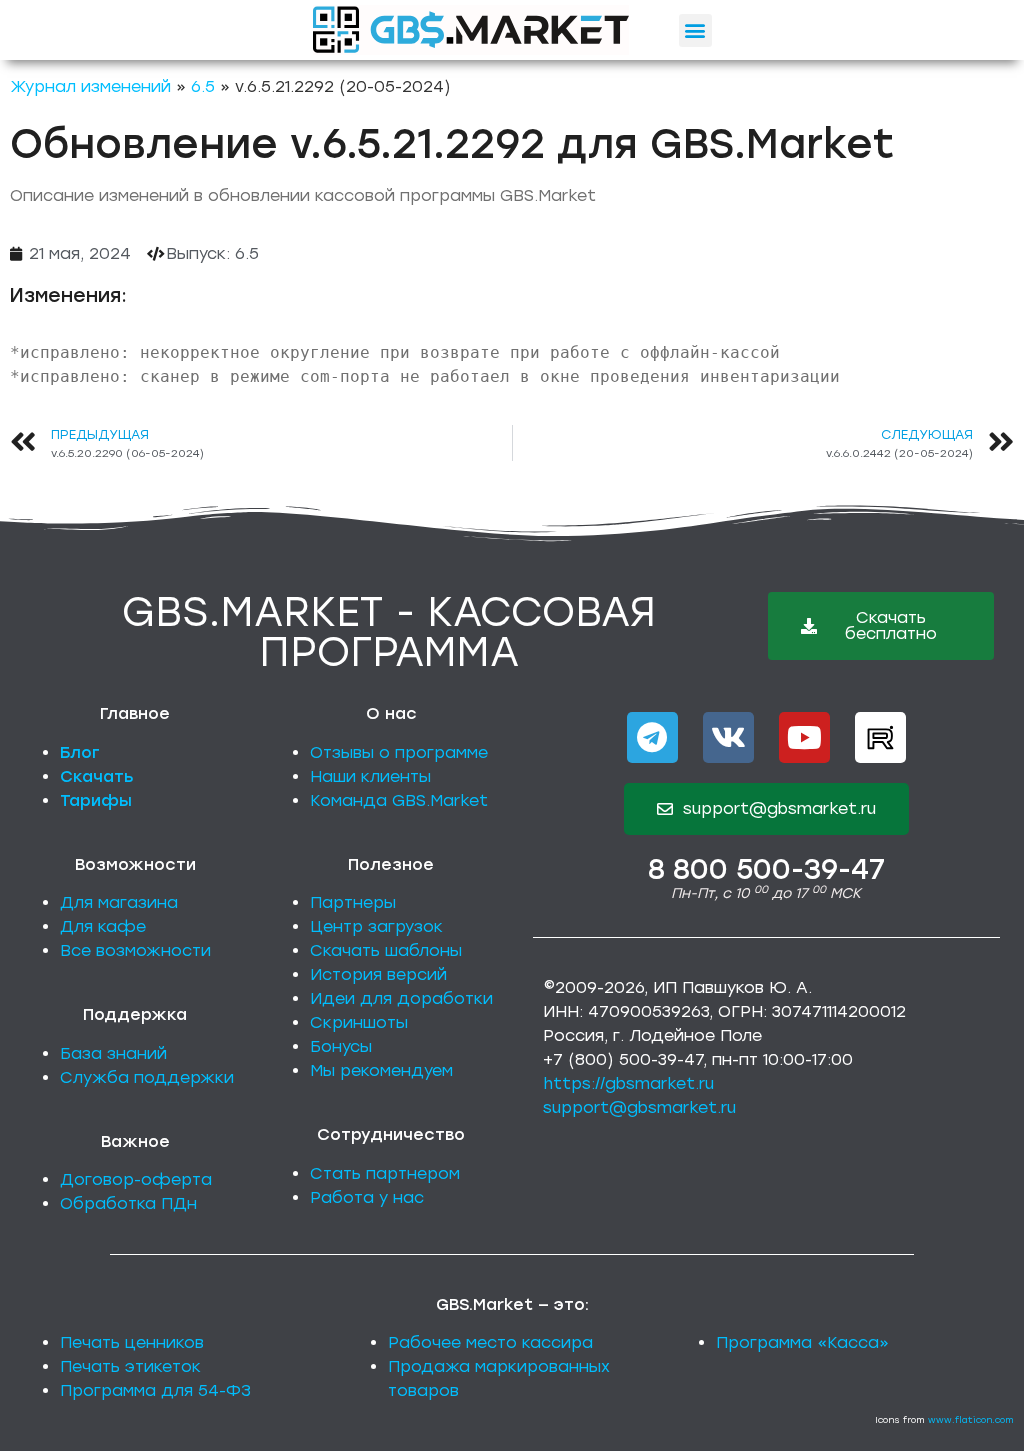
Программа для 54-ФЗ (155, 1390)
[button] (695, 30)
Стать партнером (385, 1173)
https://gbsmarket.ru (628, 1083)
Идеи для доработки (401, 998)
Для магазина (119, 902)
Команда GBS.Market (399, 800)
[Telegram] (652, 737)
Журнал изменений (90, 86)
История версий (378, 974)
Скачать (97, 776)
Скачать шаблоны (386, 950)
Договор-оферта (136, 1179)
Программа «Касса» (802, 1342)
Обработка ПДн (128, 1203)
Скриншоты (359, 1022)
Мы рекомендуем (381, 1070)
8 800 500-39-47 (766, 869)
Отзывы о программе (399, 752)
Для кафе (103, 926)
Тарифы (96, 800)
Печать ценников (132, 1342)
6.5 (203, 86)
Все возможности (135, 950)
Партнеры (353, 902)
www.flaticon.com (971, 1419)
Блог (80, 752)
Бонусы (341, 1046)
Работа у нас (367, 1197)
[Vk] (728, 737)
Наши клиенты (370, 776)
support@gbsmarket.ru (639, 1107)
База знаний (113, 1053)
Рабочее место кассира (490, 1342)
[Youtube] (804, 737)
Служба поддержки (147, 1077)
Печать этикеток (130, 1366)
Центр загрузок (376, 926)
